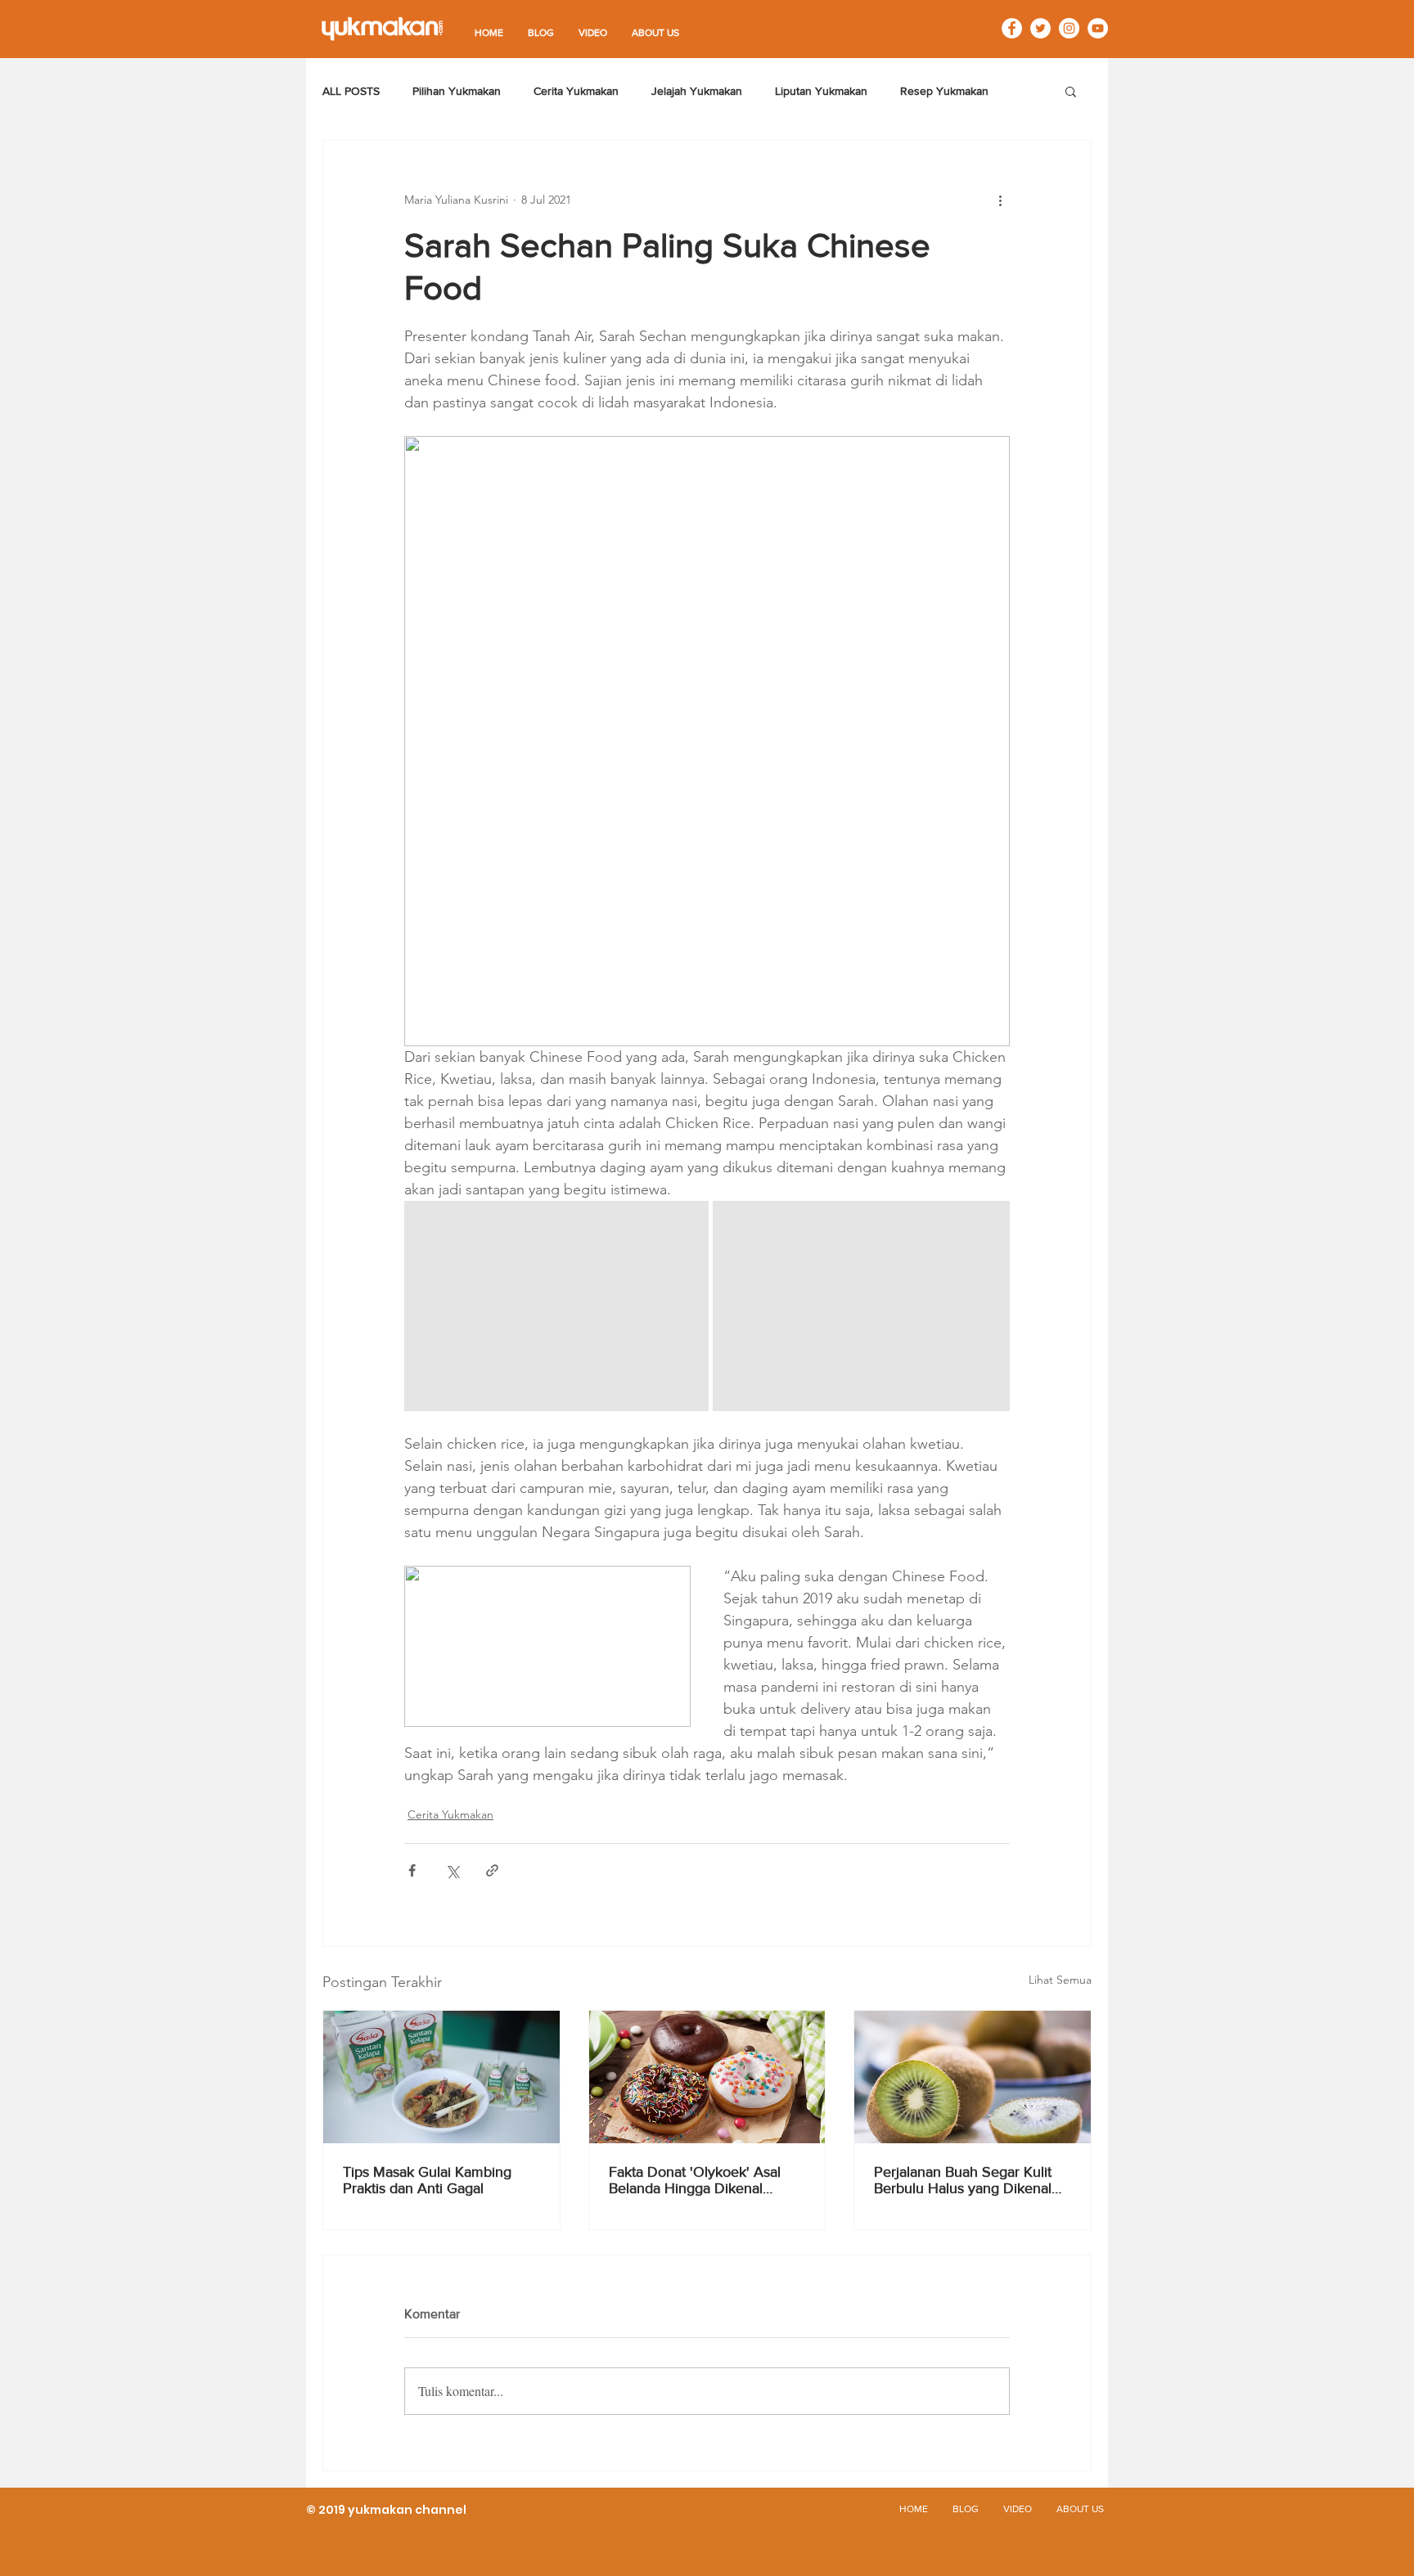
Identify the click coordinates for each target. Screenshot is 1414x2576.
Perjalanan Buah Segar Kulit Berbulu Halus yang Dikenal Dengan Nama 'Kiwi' (963, 2180)
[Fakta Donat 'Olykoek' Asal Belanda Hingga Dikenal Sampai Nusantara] (707, 2077)
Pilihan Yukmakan (457, 91)
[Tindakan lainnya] (1000, 200)
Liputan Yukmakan (821, 91)
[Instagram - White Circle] (1069, 28)
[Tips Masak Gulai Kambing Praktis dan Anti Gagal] (441, 2077)
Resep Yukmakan (944, 91)
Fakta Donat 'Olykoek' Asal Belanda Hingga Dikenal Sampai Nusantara (695, 2180)
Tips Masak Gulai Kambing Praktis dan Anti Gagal (427, 2180)
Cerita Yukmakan (576, 91)
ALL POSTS (351, 91)
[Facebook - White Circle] (1012, 28)
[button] (1071, 91)
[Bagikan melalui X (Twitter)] (452, 1870)
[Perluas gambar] (556, 1306)
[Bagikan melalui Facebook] (412, 1870)
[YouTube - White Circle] (1098, 28)
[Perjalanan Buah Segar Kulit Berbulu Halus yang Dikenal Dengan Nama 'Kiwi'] (973, 2077)
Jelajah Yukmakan (697, 91)
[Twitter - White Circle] (1040, 28)
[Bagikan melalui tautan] (492, 1870)
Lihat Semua (1060, 1980)
